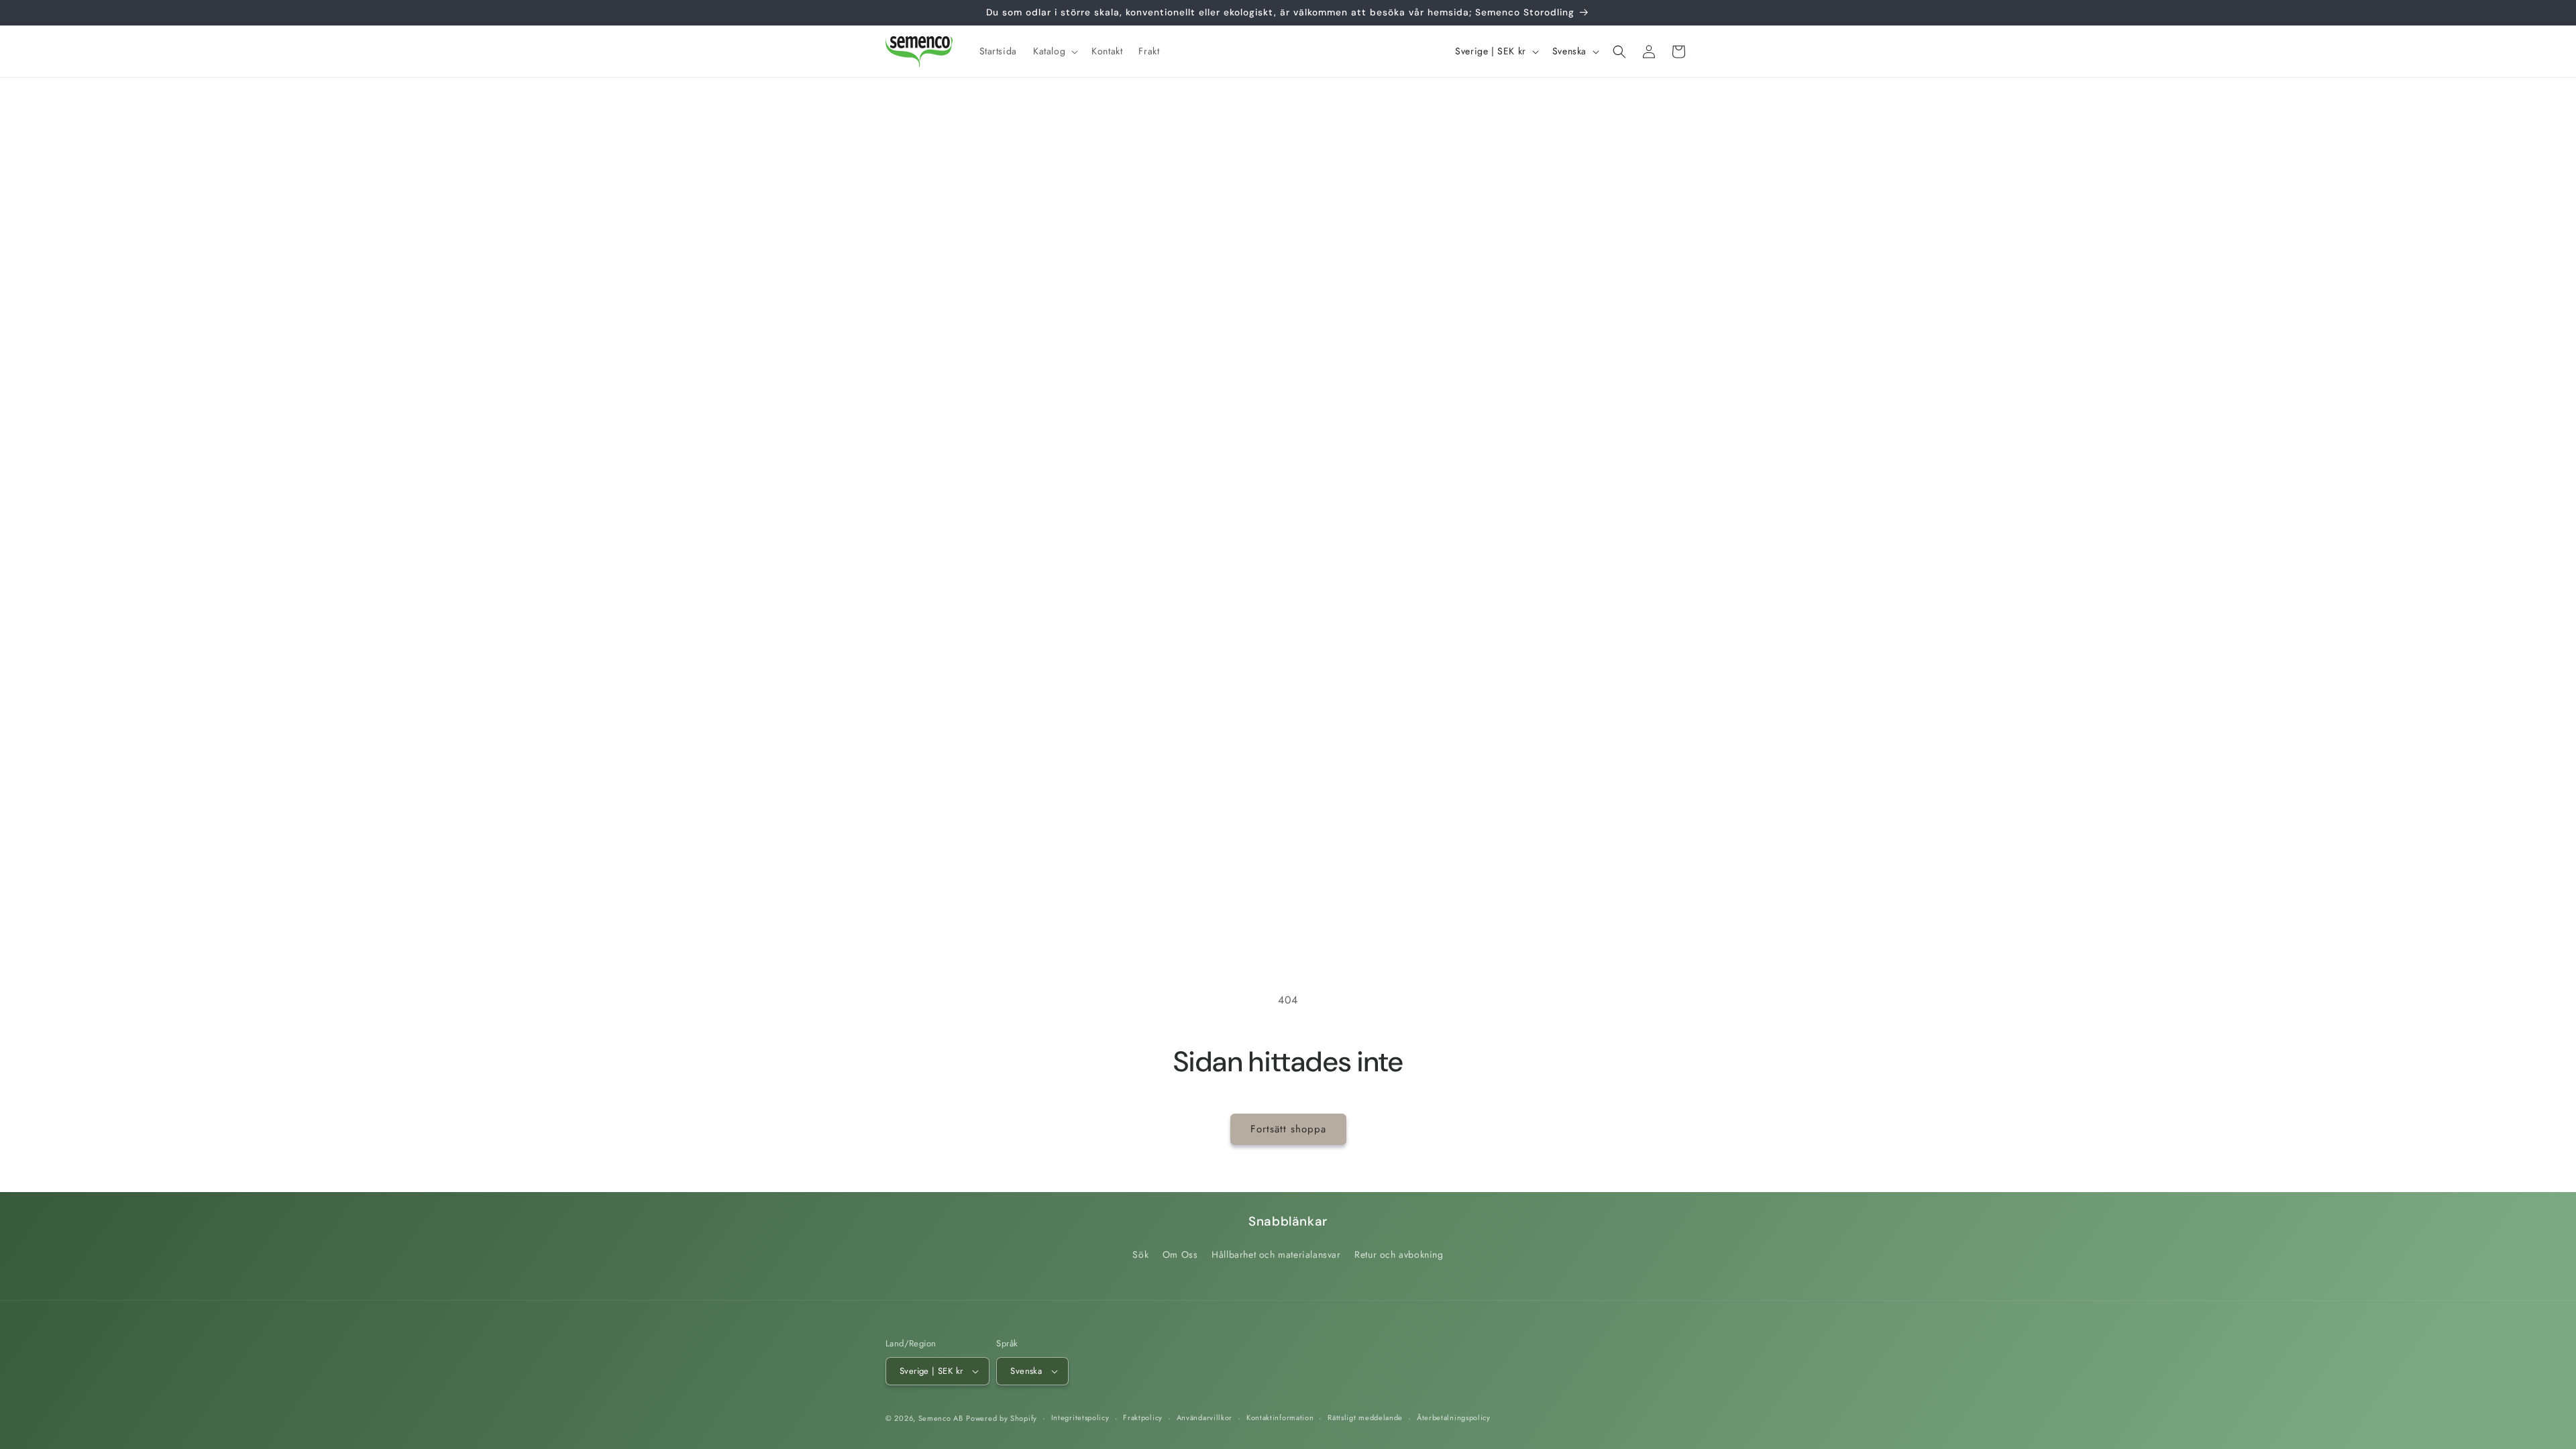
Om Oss (1180, 1254)
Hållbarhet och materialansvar (1276, 1254)
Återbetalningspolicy (1454, 1417)
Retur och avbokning (1399, 1254)
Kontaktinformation (1280, 1417)
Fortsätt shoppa (1288, 1129)
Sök (1140, 1254)
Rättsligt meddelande (1365, 1417)
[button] (1054, 51)
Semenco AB (941, 1418)
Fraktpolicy (1143, 1417)
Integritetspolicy (1080, 1417)
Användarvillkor (1205, 1417)
